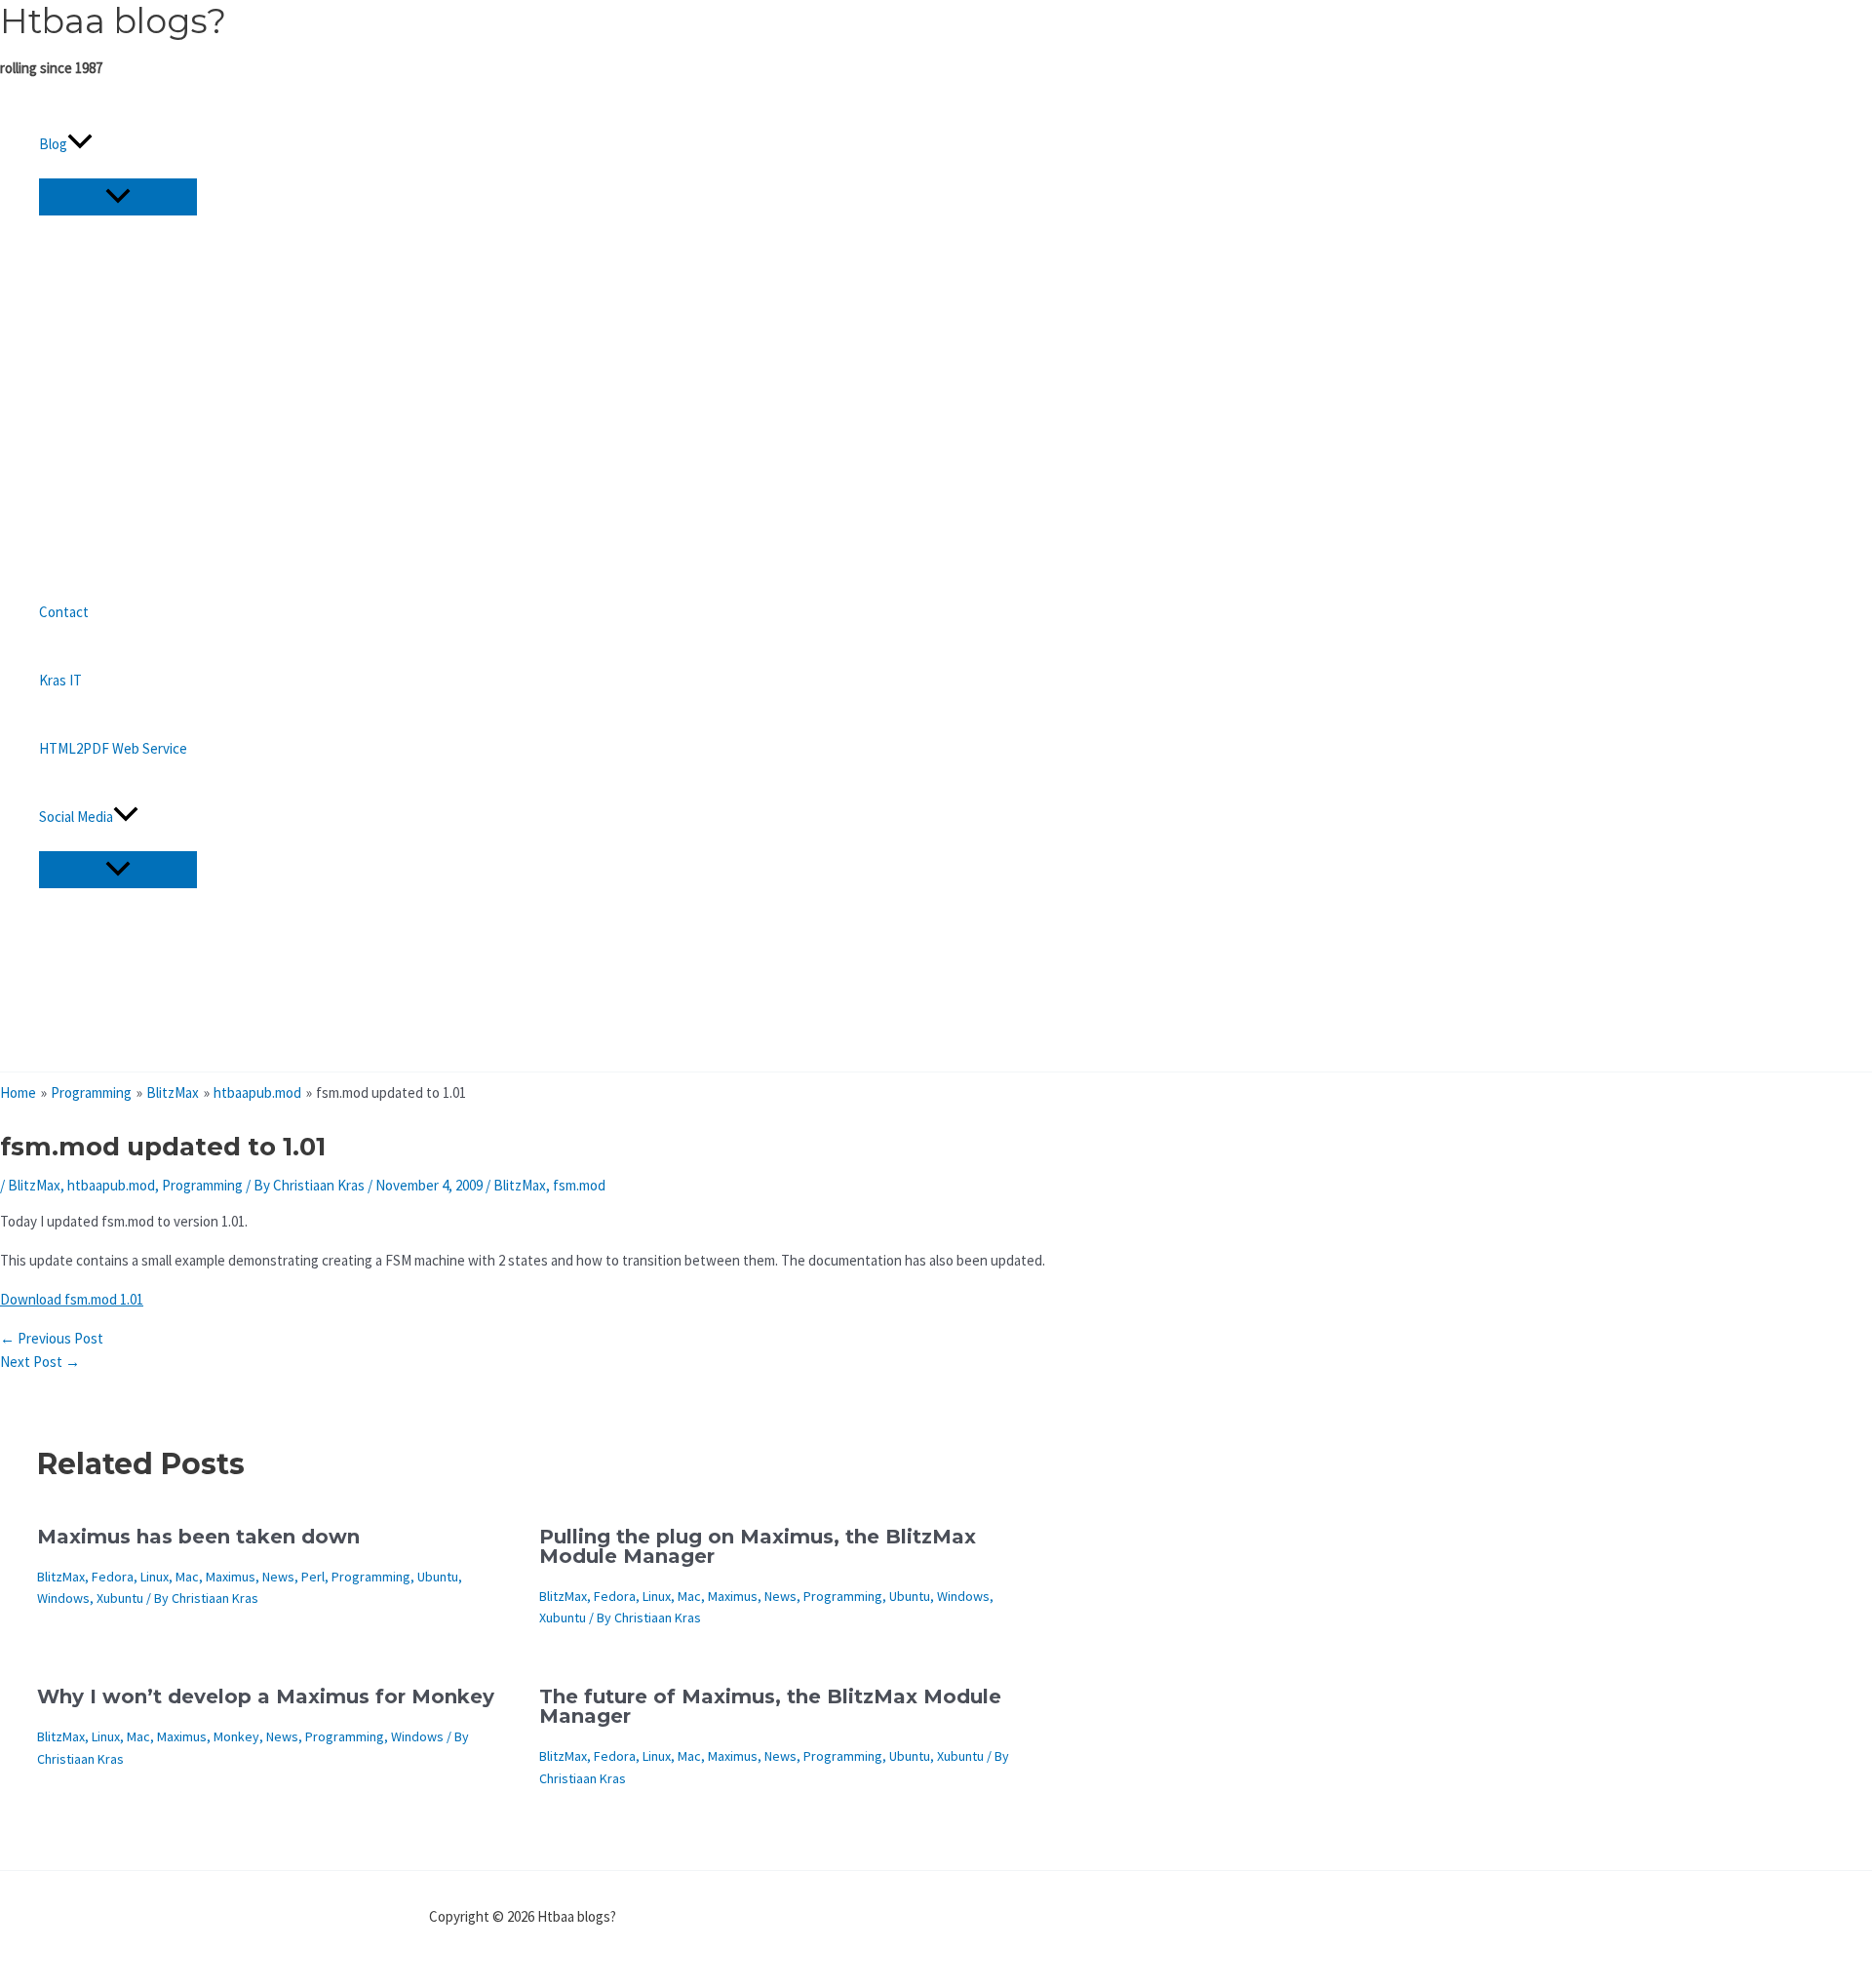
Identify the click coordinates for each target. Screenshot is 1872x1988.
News (278, 1577)
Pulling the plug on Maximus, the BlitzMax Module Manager (758, 1546)
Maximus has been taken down (198, 1537)
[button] (80, 144)
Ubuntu (438, 1577)
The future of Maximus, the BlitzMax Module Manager (770, 1706)
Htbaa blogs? (113, 21)
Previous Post (52, 1338)
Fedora (113, 1577)
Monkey (236, 1736)
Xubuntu (120, 1598)
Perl (313, 1577)
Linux (155, 1577)
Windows (63, 1598)
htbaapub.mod (111, 1185)
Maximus (231, 1577)
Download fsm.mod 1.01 (72, 1299)
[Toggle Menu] (118, 197)
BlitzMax (34, 1185)
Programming (202, 1185)
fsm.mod (579, 1185)
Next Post (40, 1362)
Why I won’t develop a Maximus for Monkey (266, 1696)
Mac (187, 1577)
